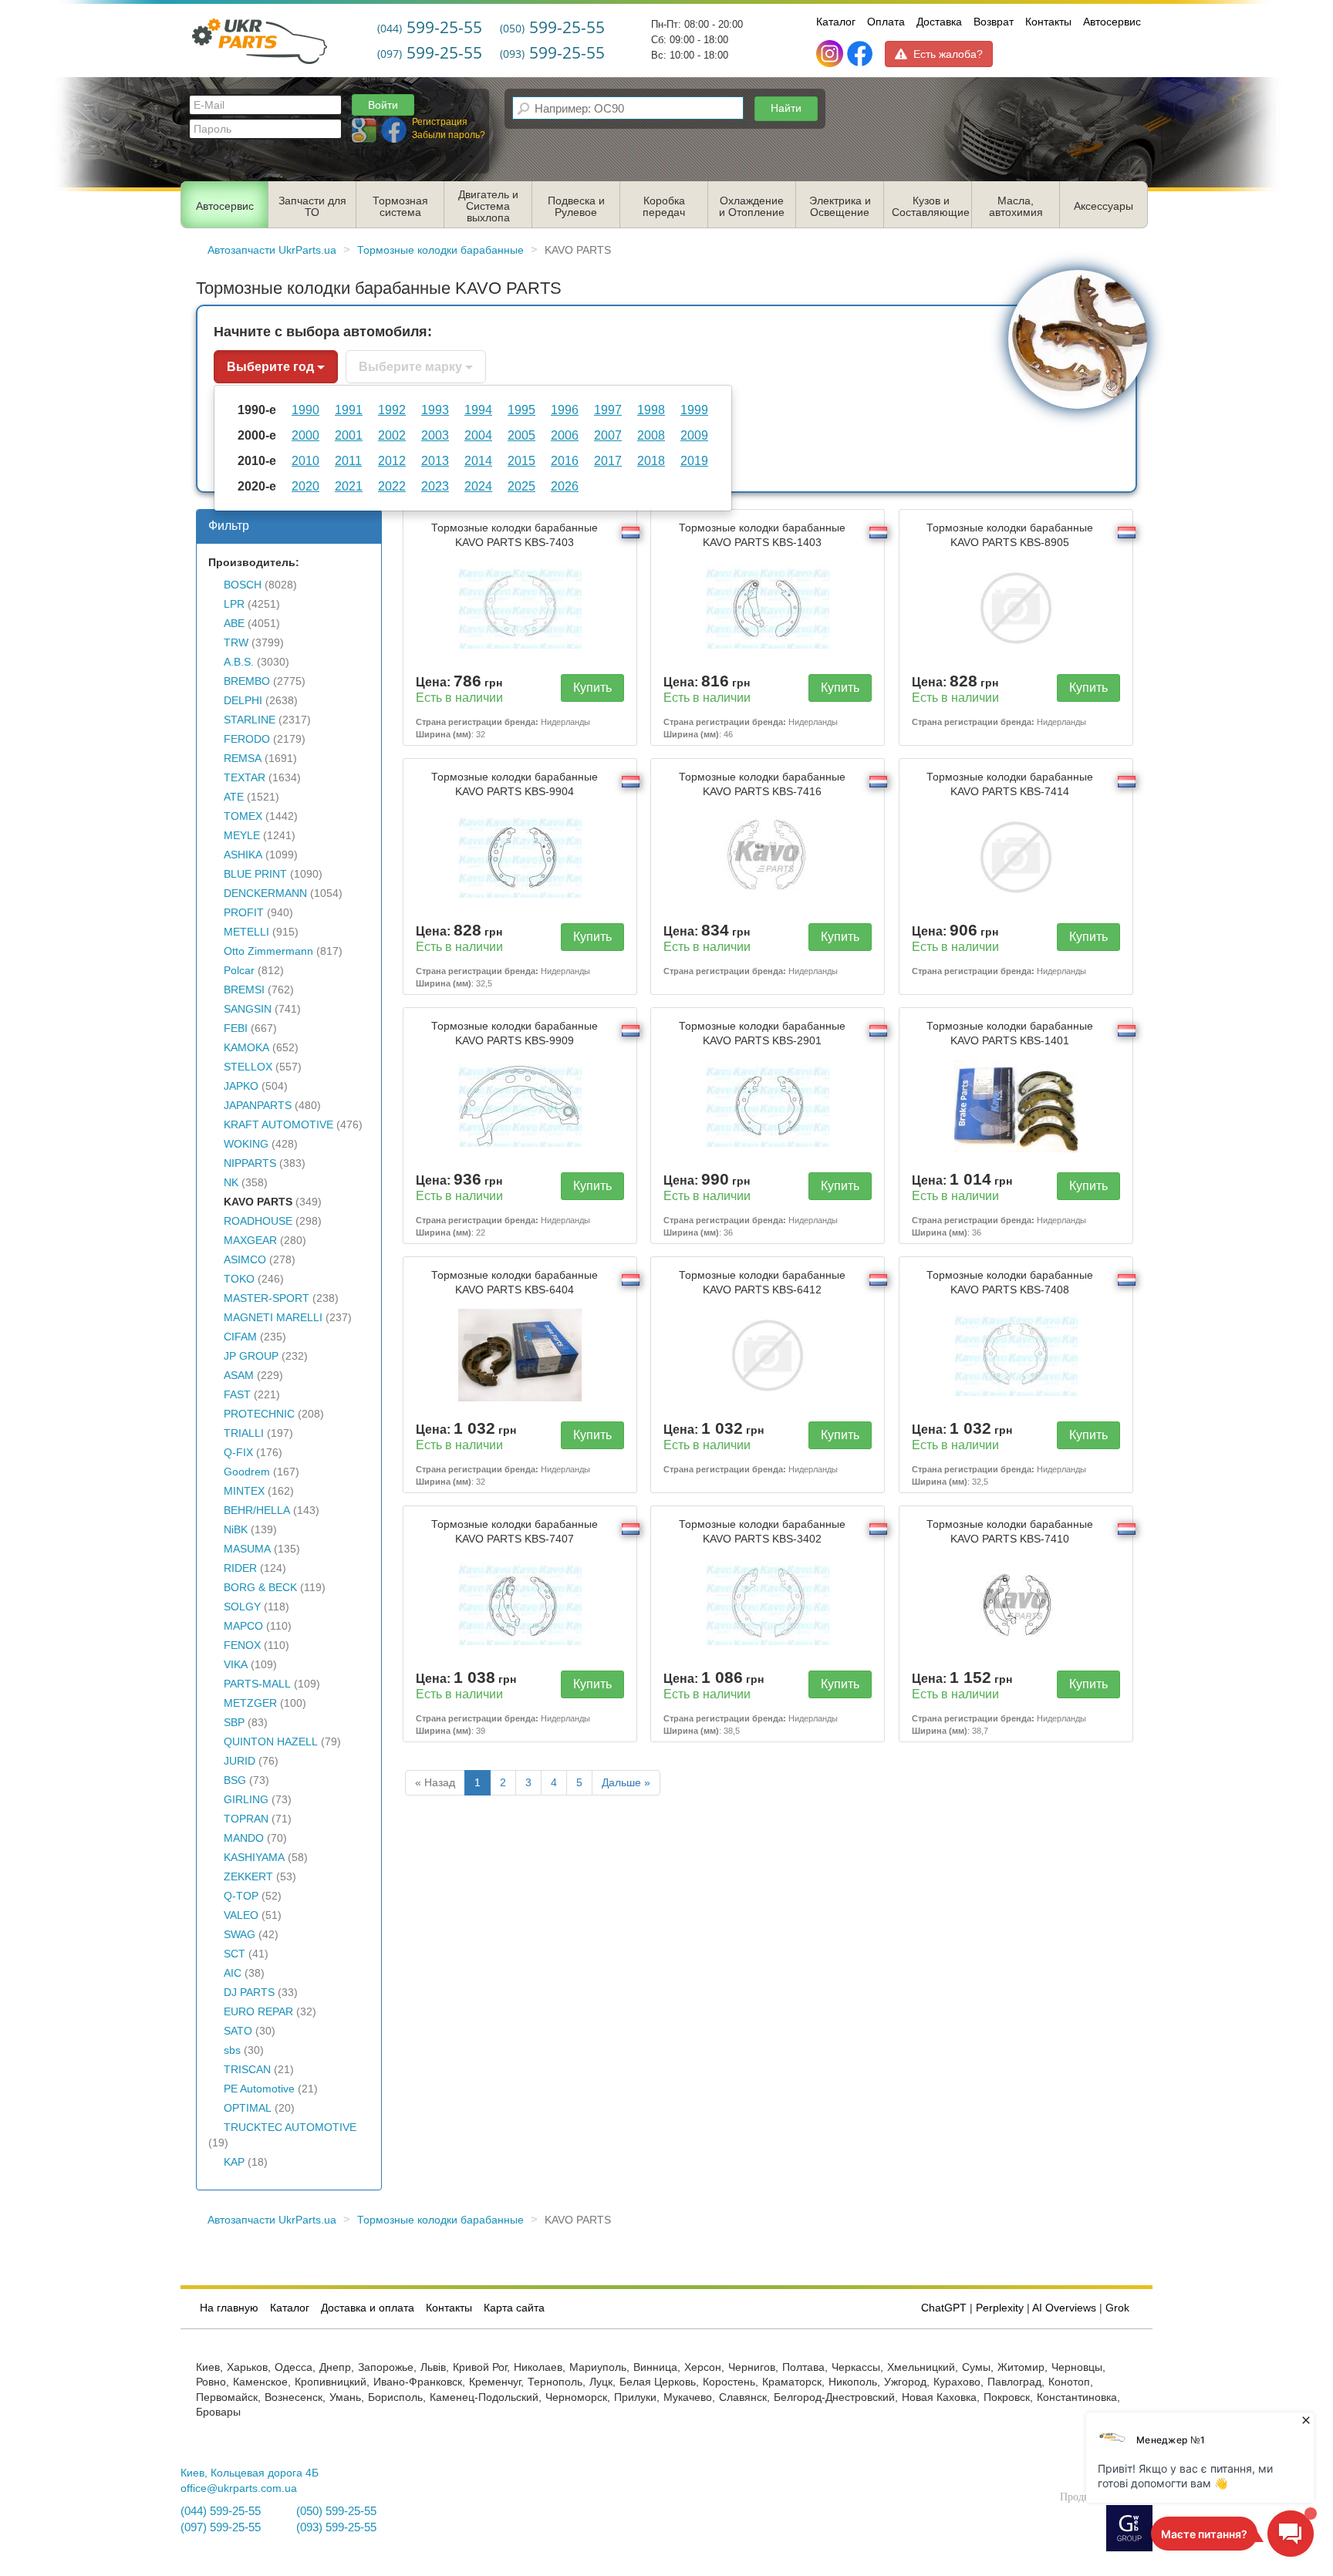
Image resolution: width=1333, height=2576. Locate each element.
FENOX (242, 1645)
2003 (435, 435)
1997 (608, 410)
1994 (478, 410)
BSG (235, 1780)
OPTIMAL (248, 2108)
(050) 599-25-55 (336, 2511)
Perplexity (1000, 2308)
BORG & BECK (260, 1588)
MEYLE (242, 836)
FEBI (236, 1028)
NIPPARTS (250, 1163)
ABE (234, 624)
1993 (435, 410)
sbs (232, 2050)
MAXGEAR (250, 1241)
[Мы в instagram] (831, 54)
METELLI (246, 932)
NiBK (236, 1530)
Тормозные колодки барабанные (515, 535)
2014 (478, 460)
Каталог (836, 22)
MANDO (244, 1838)
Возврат (994, 22)
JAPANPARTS (258, 1106)
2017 (608, 460)
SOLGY (242, 1607)
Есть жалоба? (948, 54)
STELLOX (248, 1067)
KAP (234, 2162)
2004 (478, 435)
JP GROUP (251, 1356)
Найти (786, 108)
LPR (234, 604)
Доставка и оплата (368, 2308)
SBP (234, 1723)
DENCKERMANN (265, 894)
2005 (521, 435)
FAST (237, 1395)
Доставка (939, 22)
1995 (521, 410)
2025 (521, 486)
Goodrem (247, 1472)
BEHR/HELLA (257, 1511)
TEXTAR (245, 778)
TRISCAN (247, 2070)
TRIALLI (244, 1433)
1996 (565, 410)
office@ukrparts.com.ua (239, 2488)
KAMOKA (246, 1048)
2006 (565, 435)
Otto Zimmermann (268, 951)
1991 (349, 410)
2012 (392, 460)
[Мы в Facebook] (860, 54)
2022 (392, 486)
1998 (651, 410)
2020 (305, 486)
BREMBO (247, 681)
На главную (229, 2308)
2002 (392, 435)
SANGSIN (248, 1009)
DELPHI (243, 701)
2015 (521, 460)
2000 (305, 435)
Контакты (1048, 22)
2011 (348, 460)
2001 (349, 435)
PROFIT (244, 913)
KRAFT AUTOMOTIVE (278, 1125)
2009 (694, 435)
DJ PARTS (249, 1993)
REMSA (243, 759)
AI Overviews (1064, 2308)
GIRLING (246, 1800)
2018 (651, 460)
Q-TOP (241, 1896)
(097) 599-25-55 (221, 2527)
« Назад (435, 1783)
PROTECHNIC (259, 1414)
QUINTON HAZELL (271, 1742)
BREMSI (244, 990)
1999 (694, 410)
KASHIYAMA (254, 1858)
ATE (234, 797)
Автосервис (1112, 22)
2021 (349, 486)
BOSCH (243, 585)
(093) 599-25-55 (336, 2527)
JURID (240, 1761)
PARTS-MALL (257, 1684)
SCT (235, 1954)
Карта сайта (514, 2308)
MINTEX (244, 1491)
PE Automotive (259, 2089)
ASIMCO (245, 1260)
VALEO (241, 1915)
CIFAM (240, 1337)
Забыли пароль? (449, 135)
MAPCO (243, 1626)
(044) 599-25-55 (221, 2511)
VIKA (236, 1665)
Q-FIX (238, 1453)
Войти (383, 105)
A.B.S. (239, 662)
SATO (238, 2031)
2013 (435, 460)
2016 (565, 460)
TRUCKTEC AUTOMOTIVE (290, 2128)
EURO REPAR (258, 2012)
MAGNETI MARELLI (273, 1318)
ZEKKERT (248, 1877)
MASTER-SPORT (267, 1298)
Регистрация (440, 122)
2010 (305, 460)
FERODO (247, 739)
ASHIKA (243, 855)
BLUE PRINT (255, 874)
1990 (305, 410)
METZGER (250, 1703)
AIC (233, 1973)
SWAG (240, 1935)
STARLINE (250, 720)
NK (231, 1183)
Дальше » (626, 1783)
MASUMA (247, 1549)
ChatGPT (944, 2308)
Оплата (886, 22)
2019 (694, 460)
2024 (478, 486)
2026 (565, 486)
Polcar (239, 971)
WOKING (246, 1144)
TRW (236, 643)
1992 (392, 410)
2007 (608, 435)
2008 (651, 435)
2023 (435, 486)
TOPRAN (246, 1819)
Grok (1117, 2308)
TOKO (239, 1279)
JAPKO (241, 1086)
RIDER (240, 1568)
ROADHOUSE (258, 1221)
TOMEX (243, 816)
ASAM (239, 1376)
